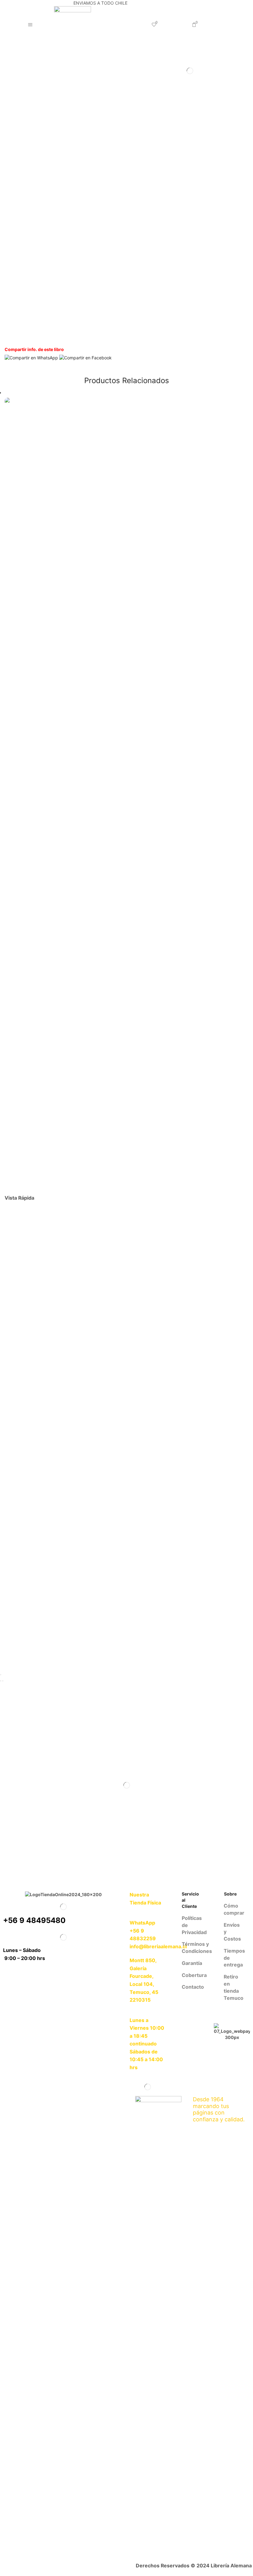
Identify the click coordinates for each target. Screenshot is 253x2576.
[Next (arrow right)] (3, 1681)
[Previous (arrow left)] (1, 1681)
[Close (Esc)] (1, 1675)
